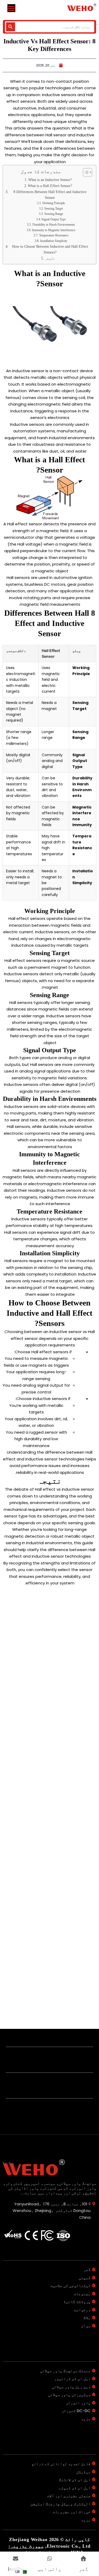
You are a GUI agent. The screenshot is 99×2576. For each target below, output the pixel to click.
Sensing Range (54, 214)
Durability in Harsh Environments (54, 225)
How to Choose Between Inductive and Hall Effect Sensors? (50, 249)
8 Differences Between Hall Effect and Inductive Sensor (50, 195)
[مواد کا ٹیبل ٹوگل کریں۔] (85, 172)
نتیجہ (50, 258)
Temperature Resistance (54, 235)
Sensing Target (54, 209)
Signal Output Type (54, 219)
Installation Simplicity (54, 241)
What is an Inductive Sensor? (50, 180)
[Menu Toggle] (11, 8)
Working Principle (54, 203)
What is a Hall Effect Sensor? (50, 186)
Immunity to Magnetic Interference (54, 230)
